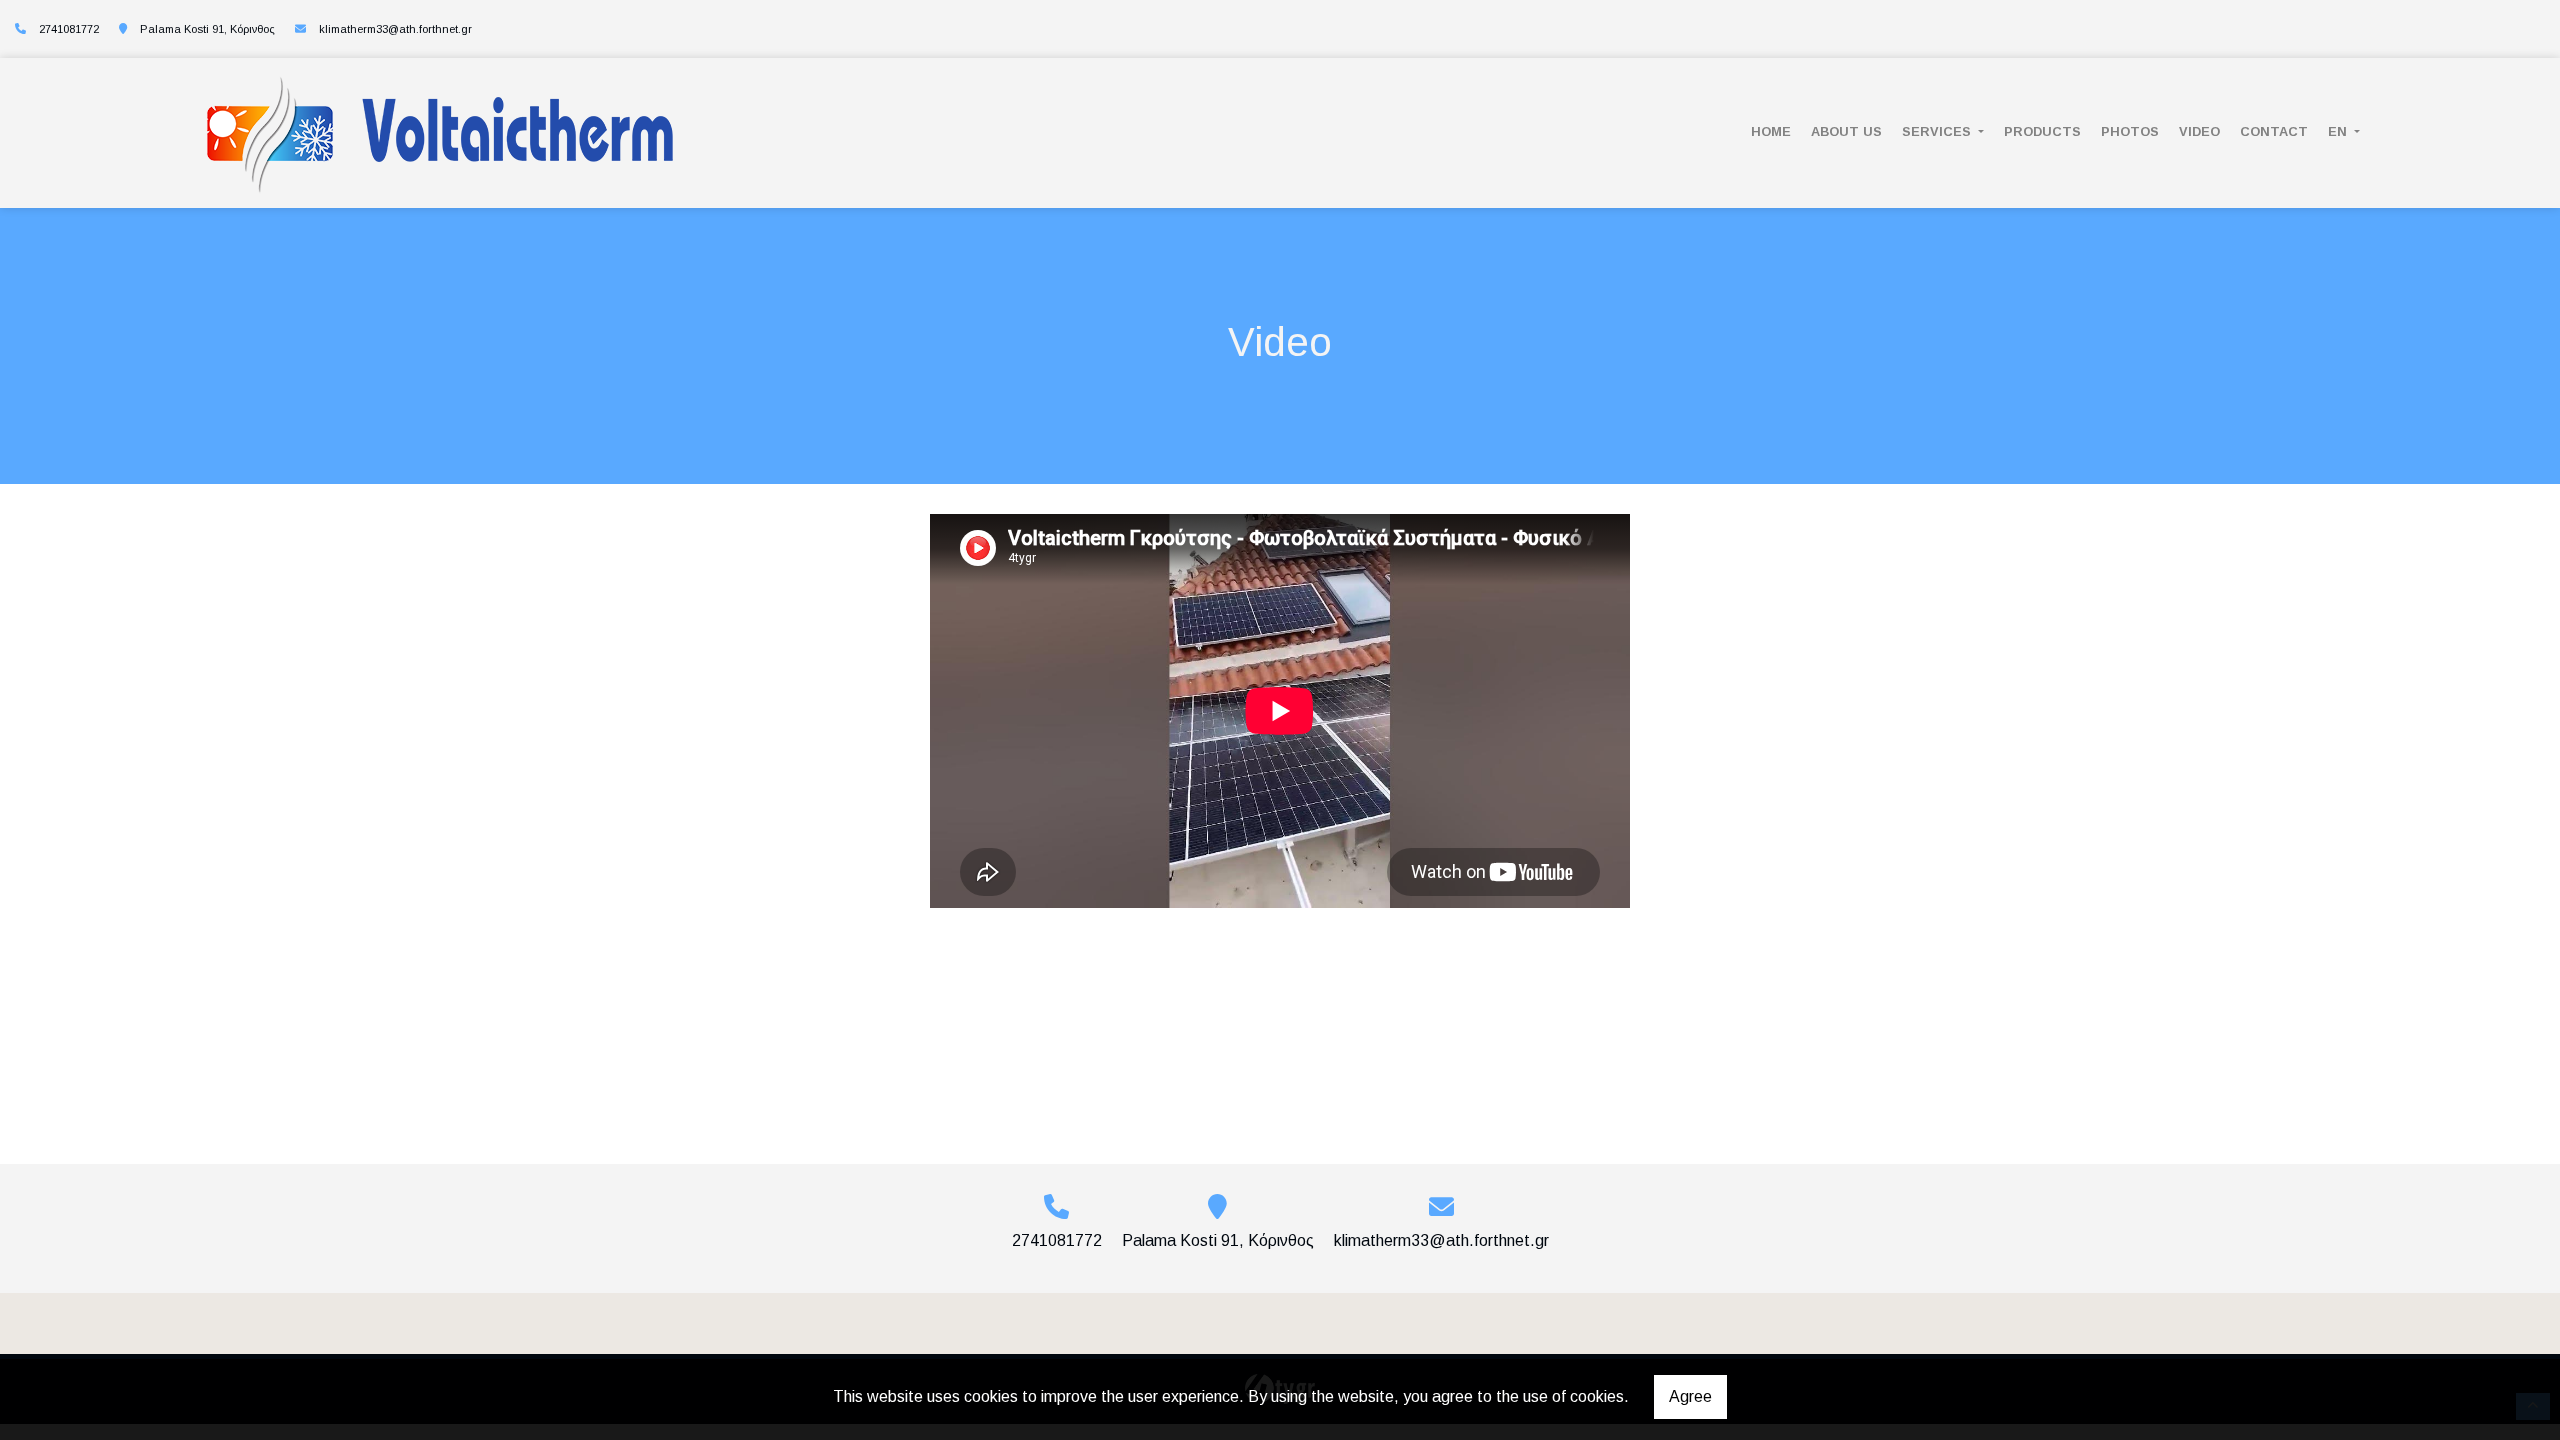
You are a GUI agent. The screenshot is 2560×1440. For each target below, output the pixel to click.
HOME (1771, 131)
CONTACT (2274, 131)
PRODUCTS (2042, 131)
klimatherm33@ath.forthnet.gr (395, 29)
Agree (1690, 1396)
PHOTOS (2130, 131)
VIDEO (2199, 131)
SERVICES (1938, 131)
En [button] (2339, 131)
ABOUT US (1846, 131)
